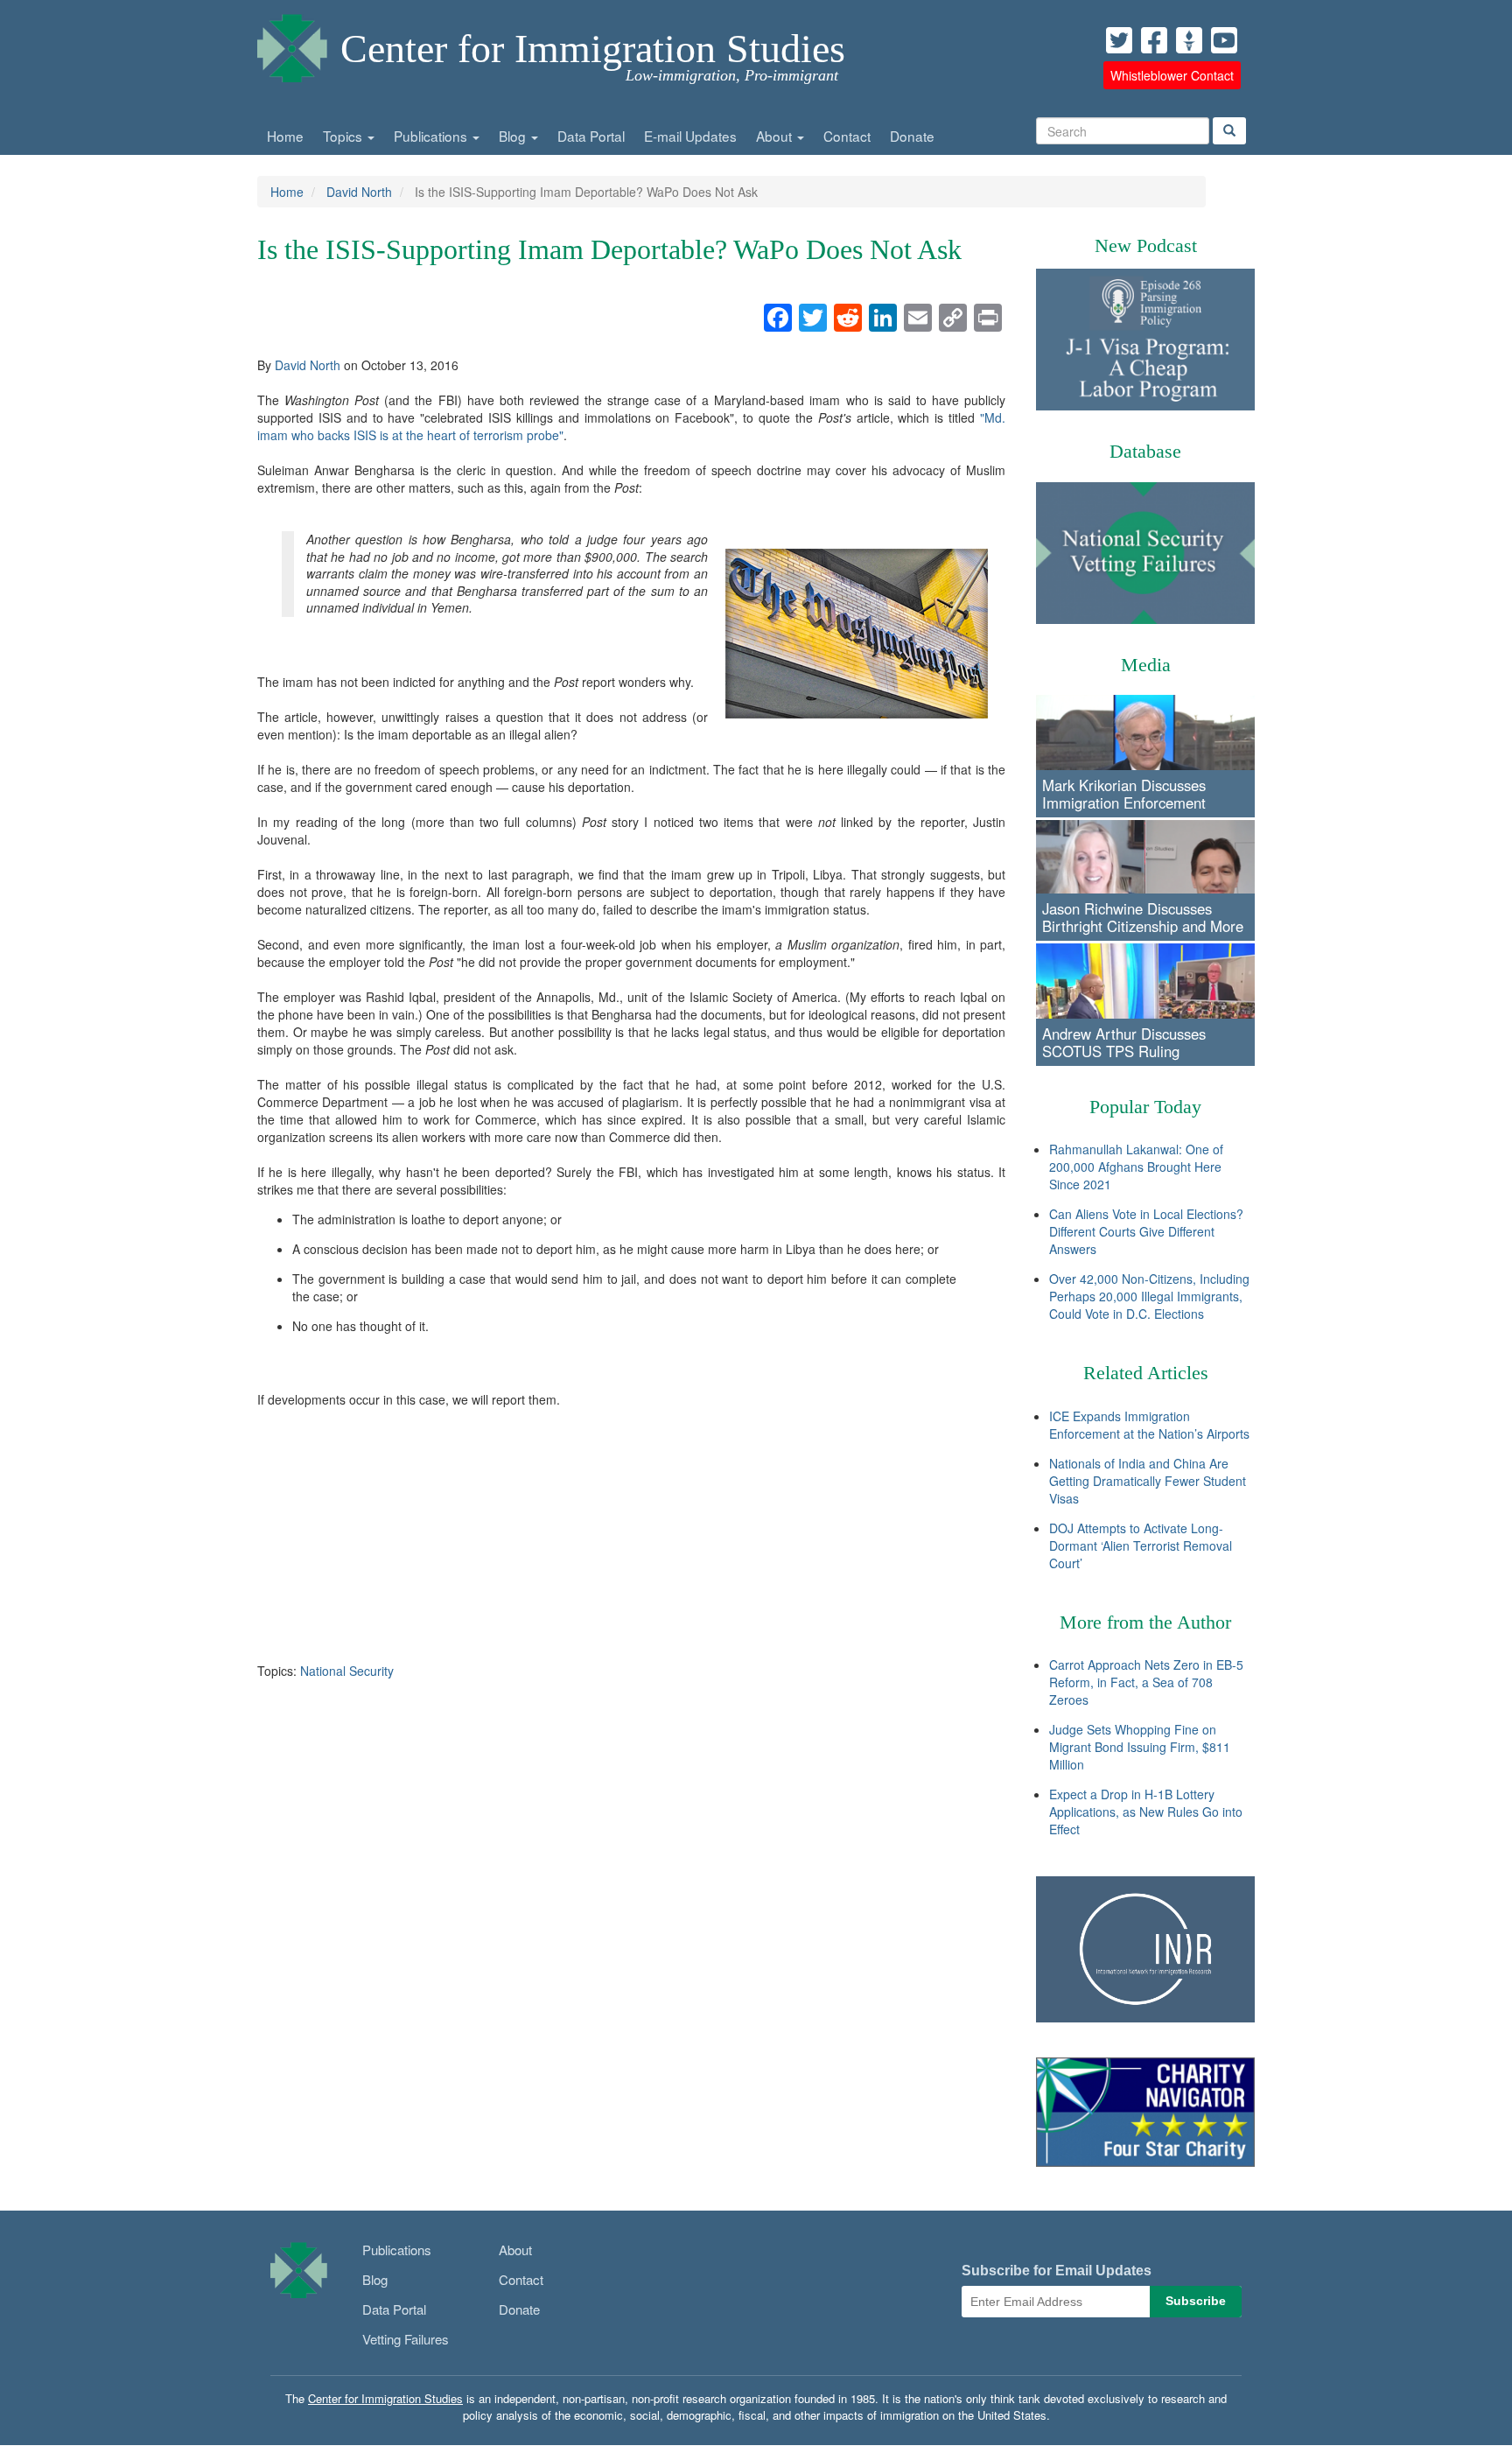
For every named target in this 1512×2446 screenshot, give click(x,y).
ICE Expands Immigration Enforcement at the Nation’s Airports (1149, 1425)
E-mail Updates (690, 136)
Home (285, 136)
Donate (912, 136)
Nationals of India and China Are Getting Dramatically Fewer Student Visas (1148, 1481)
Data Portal (591, 136)
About (776, 136)
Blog (514, 136)
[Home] (292, 44)
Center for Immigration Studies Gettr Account (1189, 40)
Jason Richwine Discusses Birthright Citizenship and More (1143, 917)
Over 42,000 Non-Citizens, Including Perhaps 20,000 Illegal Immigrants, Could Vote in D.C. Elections (1149, 1296)
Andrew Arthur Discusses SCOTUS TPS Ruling (1124, 1042)
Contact (847, 136)
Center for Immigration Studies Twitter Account (1119, 40)
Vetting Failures (406, 2339)
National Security (347, 1671)
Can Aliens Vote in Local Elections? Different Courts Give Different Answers (1146, 1231)
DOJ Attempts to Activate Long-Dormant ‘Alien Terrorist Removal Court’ (1141, 1545)
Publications (432, 136)
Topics (344, 136)
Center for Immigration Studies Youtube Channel (1224, 40)
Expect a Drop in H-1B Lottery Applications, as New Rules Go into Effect (1146, 1812)
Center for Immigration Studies (593, 49)
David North (359, 192)
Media (1146, 665)
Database (1145, 451)
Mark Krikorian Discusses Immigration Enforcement (1124, 794)
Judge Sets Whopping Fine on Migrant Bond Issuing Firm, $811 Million (1140, 1747)
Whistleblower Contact (1172, 75)
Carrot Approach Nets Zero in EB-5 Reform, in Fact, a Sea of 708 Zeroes (1146, 1682)
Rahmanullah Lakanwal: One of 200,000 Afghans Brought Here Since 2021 (1136, 1167)
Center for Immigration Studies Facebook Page (1154, 40)
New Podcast (1146, 245)
